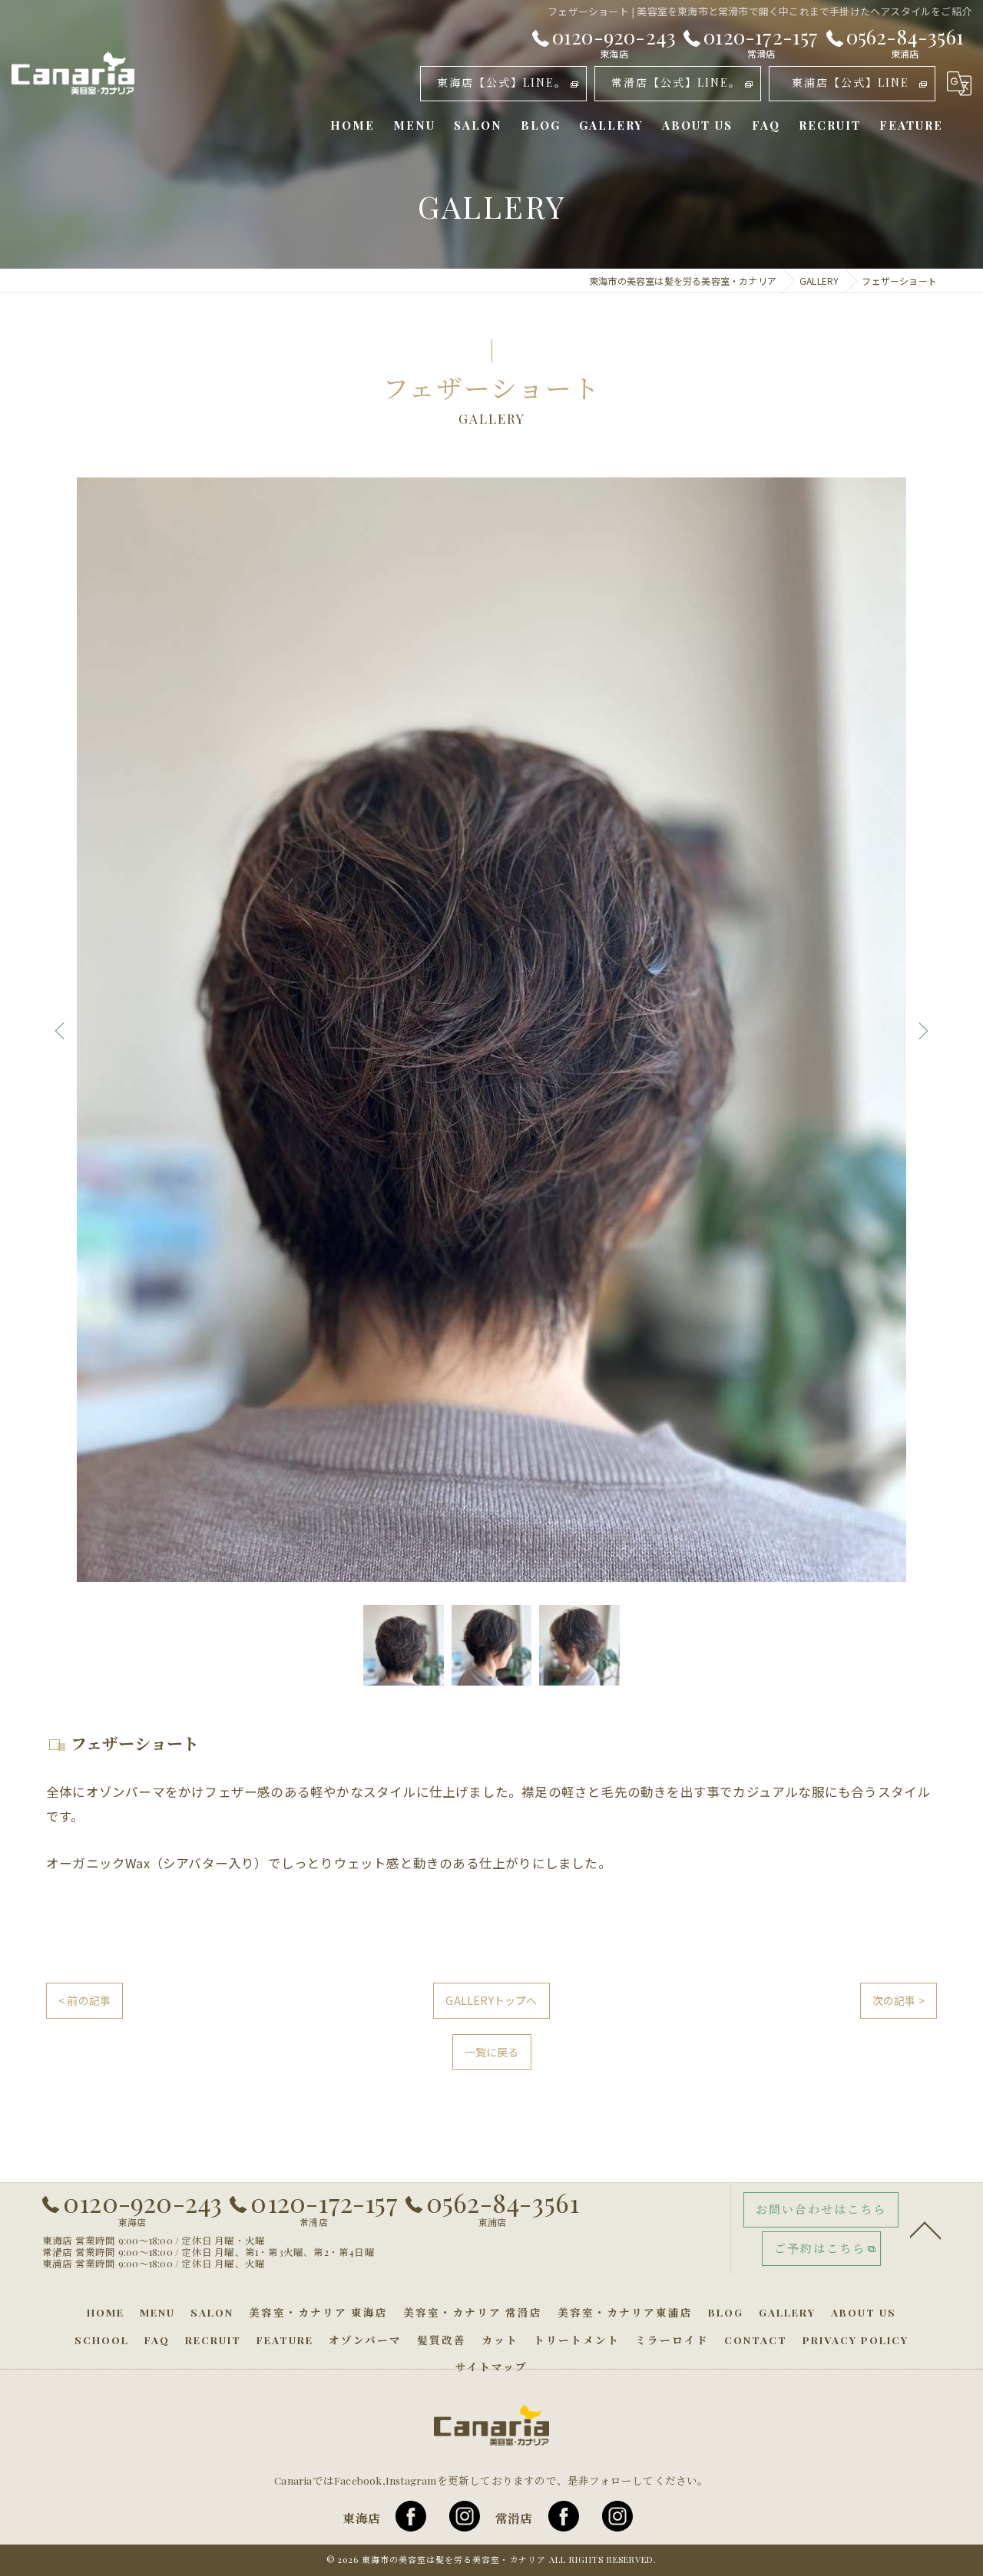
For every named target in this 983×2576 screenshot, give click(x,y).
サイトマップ (491, 2366)
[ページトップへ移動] (925, 2229)
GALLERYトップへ (491, 2000)
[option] (491, 1030)
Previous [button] (63, 1030)
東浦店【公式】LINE (851, 83)
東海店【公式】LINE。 (502, 83)
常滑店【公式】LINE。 (676, 83)
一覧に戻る (492, 2052)
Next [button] (920, 1030)
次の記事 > (899, 2000)
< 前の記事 (84, 2000)
